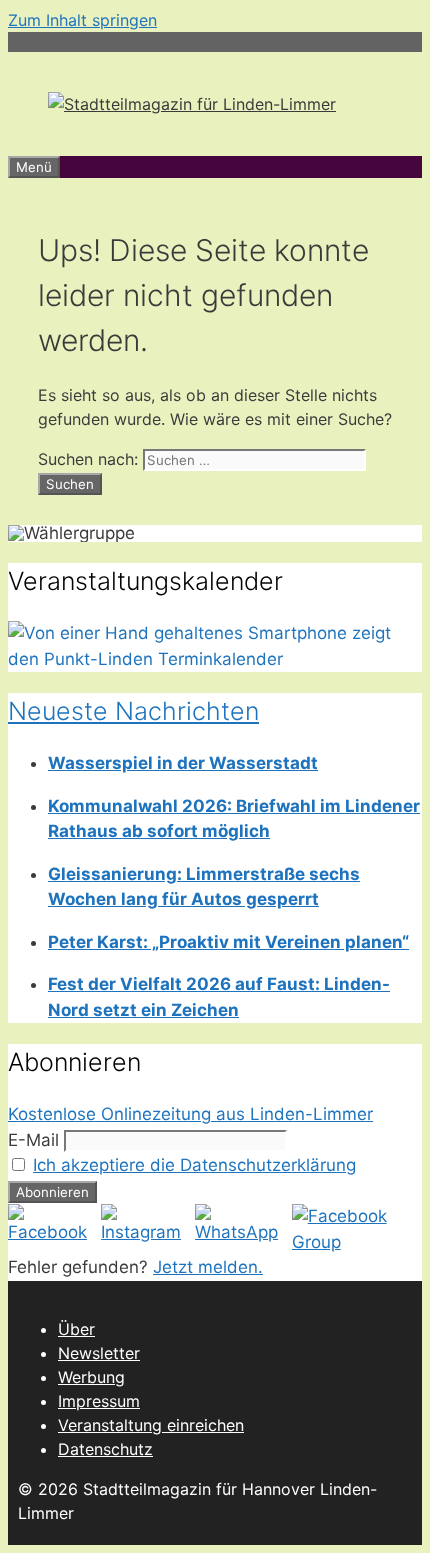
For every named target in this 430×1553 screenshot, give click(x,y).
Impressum (99, 1401)
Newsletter (99, 1353)
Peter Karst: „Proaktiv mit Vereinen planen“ (228, 942)
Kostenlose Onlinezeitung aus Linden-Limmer (190, 1114)
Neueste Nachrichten (133, 711)
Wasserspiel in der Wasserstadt (183, 763)
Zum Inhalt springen (82, 20)
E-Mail (33, 1140)
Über (76, 1329)
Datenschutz (105, 1449)
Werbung (91, 1377)
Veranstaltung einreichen (151, 1425)
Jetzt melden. (208, 1267)
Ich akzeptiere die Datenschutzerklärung (194, 1165)
